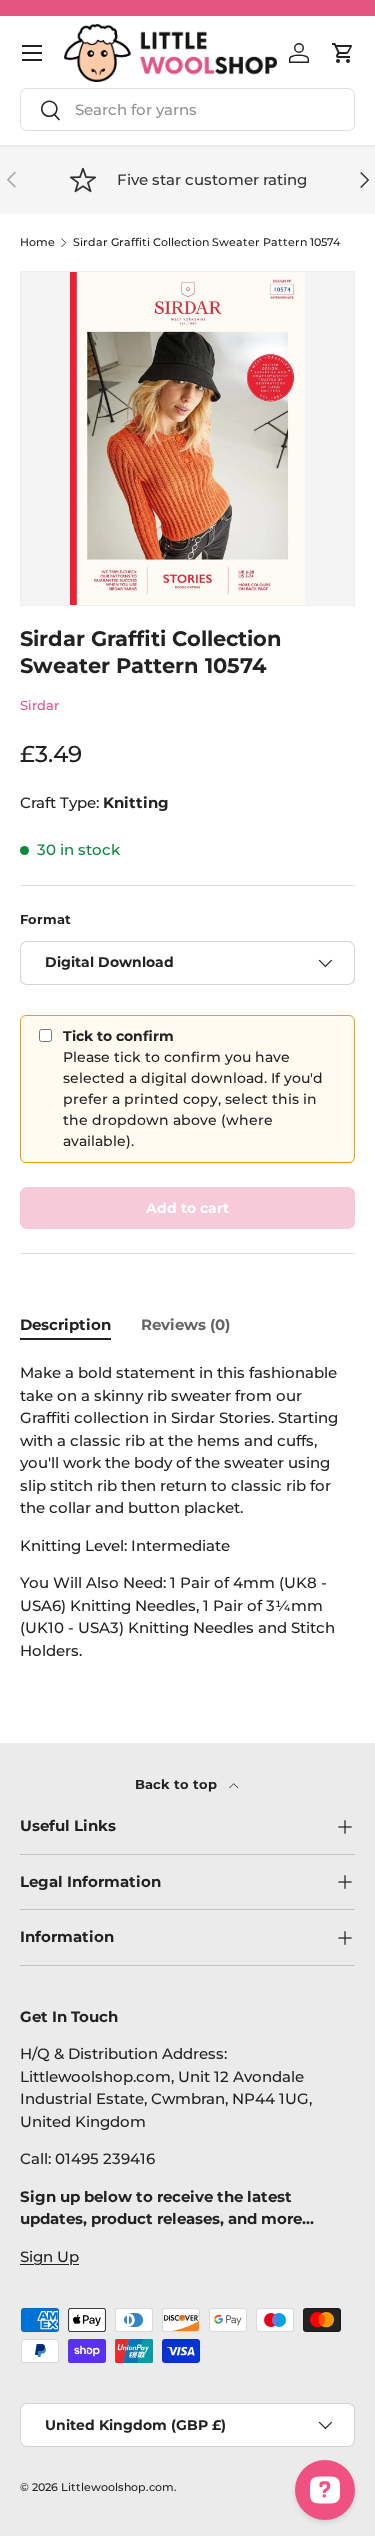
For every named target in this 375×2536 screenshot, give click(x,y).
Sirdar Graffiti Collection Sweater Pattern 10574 (206, 242)
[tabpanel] (187, 1512)
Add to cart (187, 1208)
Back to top (178, 1784)
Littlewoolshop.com (117, 2487)
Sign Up (49, 2256)
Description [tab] (65, 1324)
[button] (343, 53)
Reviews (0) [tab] (185, 1324)
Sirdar (39, 705)
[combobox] (187, 109)
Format (45, 919)
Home (37, 242)
